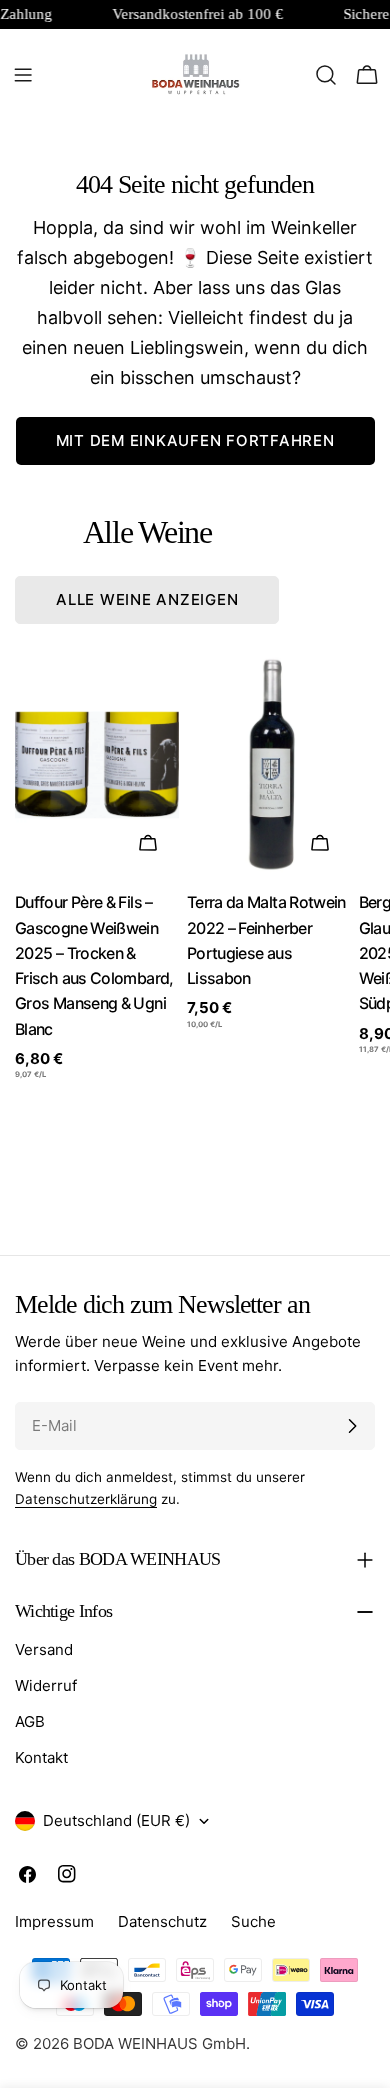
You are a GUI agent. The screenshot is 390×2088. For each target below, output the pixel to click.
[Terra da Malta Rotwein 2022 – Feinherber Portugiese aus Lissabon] (269, 765)
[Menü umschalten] (23, 75)
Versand (44, 1649)
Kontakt (41, 1757)
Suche (253, 1921)
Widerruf (46, 1685)
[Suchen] (326, 75)
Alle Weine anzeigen (147, 599)
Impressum (54, 1921)
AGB (30, 1721)
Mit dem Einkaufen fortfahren (195, 440)
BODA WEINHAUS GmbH (159, 2043)
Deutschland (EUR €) (116, 1820)
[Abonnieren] (352, 1426)
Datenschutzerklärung (86, 1499)
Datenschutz (162, 1921)
